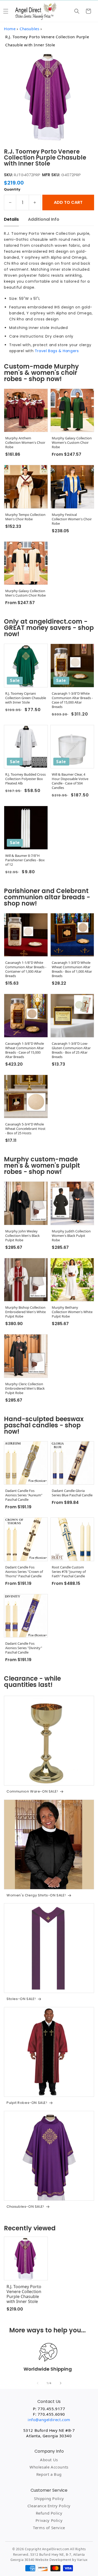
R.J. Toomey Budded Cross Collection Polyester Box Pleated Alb (25, 779)
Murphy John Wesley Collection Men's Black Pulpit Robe (22, 1236)
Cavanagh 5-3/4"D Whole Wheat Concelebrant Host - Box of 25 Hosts (25, 1129)
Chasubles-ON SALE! (25, 2207)
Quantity (12, 189)
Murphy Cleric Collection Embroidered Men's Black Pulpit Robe (25, 1388)
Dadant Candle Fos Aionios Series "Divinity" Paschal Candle (24, 1648)
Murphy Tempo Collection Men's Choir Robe (25, 517)
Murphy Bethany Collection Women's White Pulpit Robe (72, 1312)
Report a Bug (49, 2474)
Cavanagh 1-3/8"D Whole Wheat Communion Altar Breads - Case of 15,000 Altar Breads (25, 1050)
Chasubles (29, 29)
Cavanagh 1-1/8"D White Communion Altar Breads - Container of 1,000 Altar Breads (26, 969)
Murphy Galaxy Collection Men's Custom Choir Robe (25, 593)
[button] (6, 11)
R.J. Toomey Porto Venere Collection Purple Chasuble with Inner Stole (24, 2294)
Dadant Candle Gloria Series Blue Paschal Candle (72, 1493)
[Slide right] (61, 2383)
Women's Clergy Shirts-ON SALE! (36, 1895)
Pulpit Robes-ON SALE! (27, 2103)
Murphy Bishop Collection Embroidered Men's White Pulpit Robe (25, 1312)
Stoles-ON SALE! (21, 1999)
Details (11, 219)
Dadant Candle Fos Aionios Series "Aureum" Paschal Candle (24, 1495)
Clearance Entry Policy (49, 2506)
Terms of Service (49, 2528)
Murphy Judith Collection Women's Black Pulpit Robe (71, 1236)
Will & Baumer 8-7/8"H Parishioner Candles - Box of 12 (25, 860)
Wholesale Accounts (49, 2467)
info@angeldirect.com (49, 2420)
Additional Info (44, 219)
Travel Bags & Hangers (57, 351)
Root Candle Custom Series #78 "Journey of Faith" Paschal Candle (69, 1572)
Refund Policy (49, 2513)
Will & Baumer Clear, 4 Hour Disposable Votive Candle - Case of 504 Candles (70, 781)
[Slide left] (38, 2383)
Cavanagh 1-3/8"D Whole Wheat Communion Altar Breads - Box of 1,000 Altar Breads (72, 969)
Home (10, 29)
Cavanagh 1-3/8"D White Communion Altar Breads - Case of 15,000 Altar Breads (72, 700)
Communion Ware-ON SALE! (32, 1792)
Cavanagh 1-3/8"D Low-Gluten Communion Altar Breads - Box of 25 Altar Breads (71, 1050)
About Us (49, 2460)
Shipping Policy (49, 2498)
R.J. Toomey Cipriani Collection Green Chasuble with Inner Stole (26, 698)
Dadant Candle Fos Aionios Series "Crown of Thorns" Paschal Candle (24, 1572)
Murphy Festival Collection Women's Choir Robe (72, 519)
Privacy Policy (49, 2520)
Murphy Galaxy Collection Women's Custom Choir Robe (72, 443)
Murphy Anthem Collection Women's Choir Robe (25, 443)
